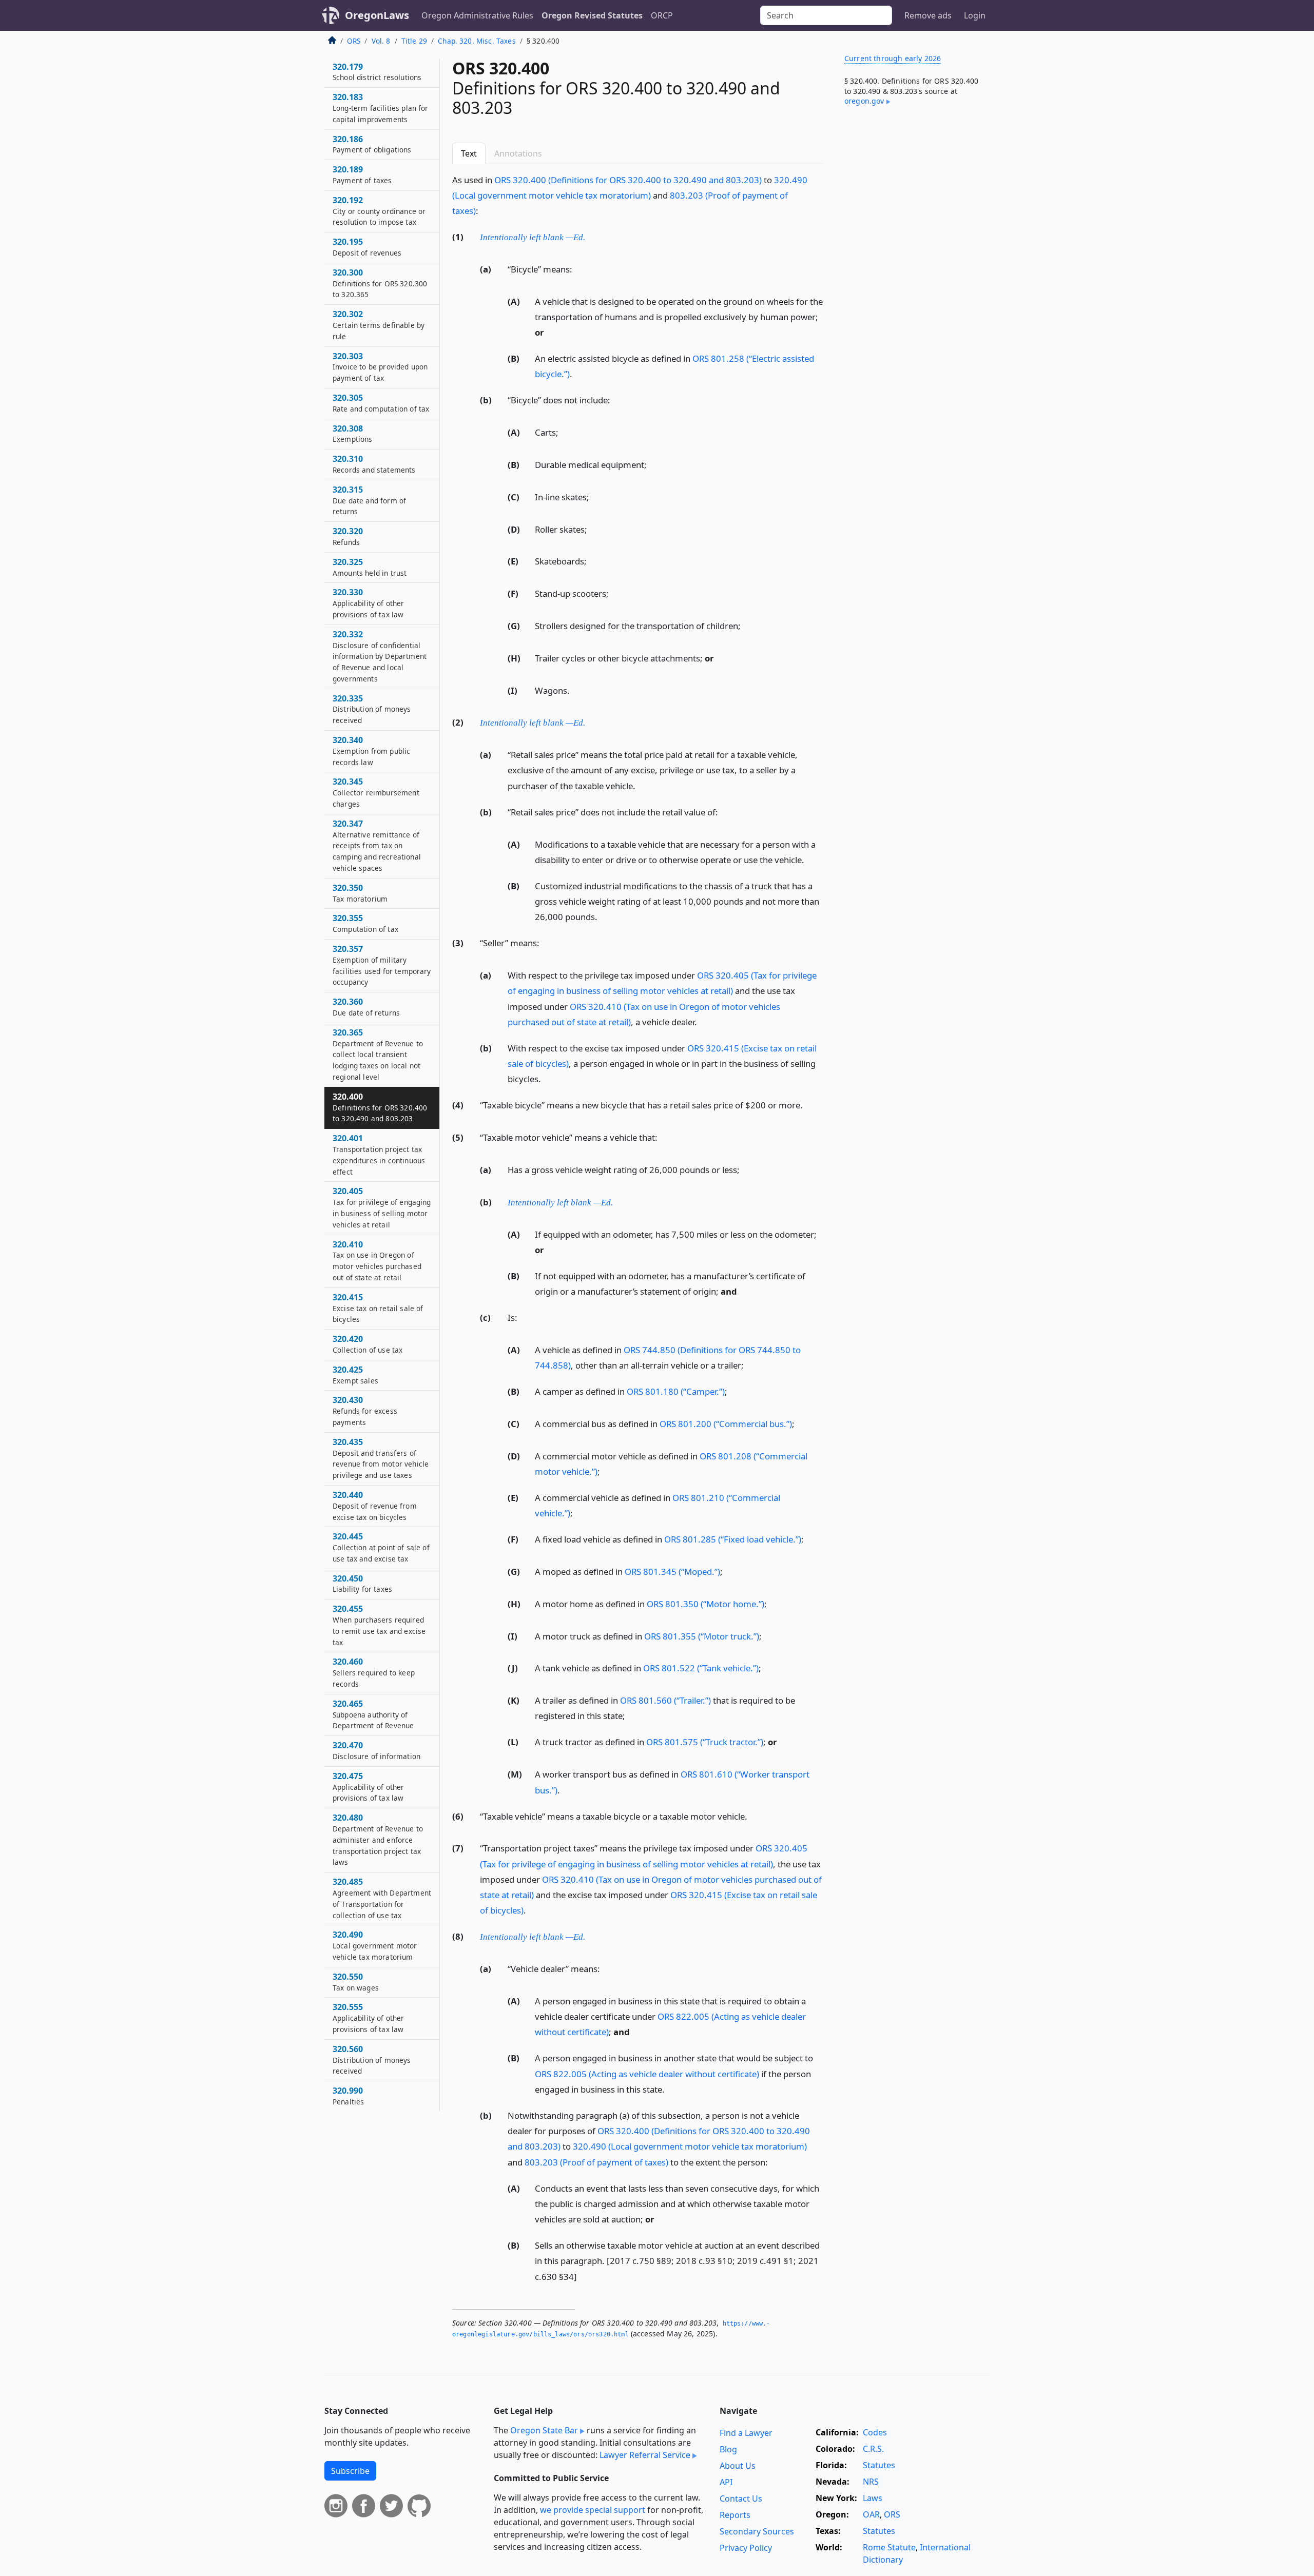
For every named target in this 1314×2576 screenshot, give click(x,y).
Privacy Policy (746, 2548)
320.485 (382, 1898)
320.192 (379, 211)
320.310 (374, 464)
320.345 (376, 792)
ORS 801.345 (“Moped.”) (672, 1572)
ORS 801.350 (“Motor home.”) (706, 1604)
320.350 (360, 893)
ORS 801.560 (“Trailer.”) (665, 1700)
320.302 (379, 325)
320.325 (370, 567)
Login (975, 15)
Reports (735, 2515)
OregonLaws (377, 15)
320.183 (381, 108)
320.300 (380, 283)
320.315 (369, 500)
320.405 (382, 1207)
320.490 (375, 1945)
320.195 (367, 247)
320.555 (369, 2018)
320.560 (372, 2060)
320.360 (366, 1007)
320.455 (379, 1625)
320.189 (362, 174)
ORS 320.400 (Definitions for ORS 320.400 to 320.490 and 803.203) (628, 180)
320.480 (378, 1839)
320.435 (381, 1458)
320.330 (369, 603)
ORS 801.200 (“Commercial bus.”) (726, 1424)
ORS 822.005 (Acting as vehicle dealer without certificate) (647, 2074)
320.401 (379, 1154)
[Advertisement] (913, 284)
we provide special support (593, 2510)
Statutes (879, 2465)
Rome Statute (889, 2547)
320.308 (353, 434)
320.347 (377, 845)
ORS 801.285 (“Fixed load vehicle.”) (733, 1539)
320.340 (371, 751)
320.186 (372, 144)
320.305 (381, 403)
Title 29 (414, 41)
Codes (875, 2432)
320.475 (369, 1787)
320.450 (362, 1584)
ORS (354, 41)
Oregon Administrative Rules (477, 15)
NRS (871, 2482)
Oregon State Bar (544, 2430)
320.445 (381, 1547)
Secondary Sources (757, 2531)
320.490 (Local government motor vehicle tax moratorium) (690, 2146)
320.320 (348, 536)
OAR (871, 2514)
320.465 (373, 1714)
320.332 (380, 656)
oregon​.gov (864, 101)
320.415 (378, 1308)
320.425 (355, 1375)
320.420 (368, 1344)
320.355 (365, 923)
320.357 (382, 965)
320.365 (378, 1054)
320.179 (377, 72)
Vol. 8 (381, 41)
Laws (873, 2498)
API (726, 2482)
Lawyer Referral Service (645, 2455)
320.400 (380, 1107)
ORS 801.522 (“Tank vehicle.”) (701, 1668)
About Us (738, 2466)
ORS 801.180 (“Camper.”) (676, 1391)
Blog (728, 2449)
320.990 (348, 2096)
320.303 (380, 367)
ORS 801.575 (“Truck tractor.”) (705, 1742)
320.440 (375, 1506)
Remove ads (928, 15)
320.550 (356, 1982)
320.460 (374, 1672)
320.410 (377, 1261)
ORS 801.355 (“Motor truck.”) (702, 1636)
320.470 (376, 1750)
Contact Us (741, 2499)
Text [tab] (469, 153)
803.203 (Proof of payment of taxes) (596, 2162)
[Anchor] (484, 210)
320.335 (372, 709)
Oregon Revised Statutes (592, 15)
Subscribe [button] (350, 2471)
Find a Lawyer (746, 2433)
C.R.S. (873, 2449)
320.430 (365, 1411)
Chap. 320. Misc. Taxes (477, 41)
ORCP (662, 15)
